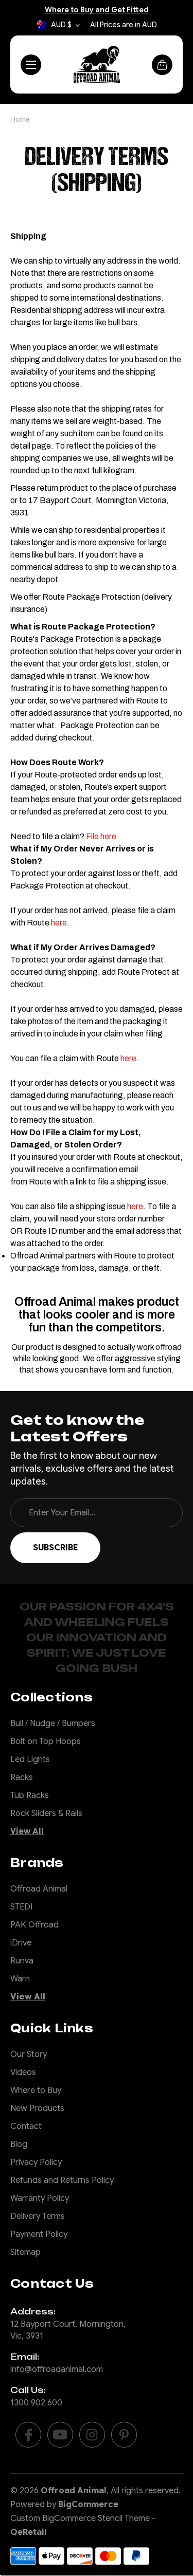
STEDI (21, 1907)
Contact (26, 2126)
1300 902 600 (36, 2403)
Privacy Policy (36, 2162)
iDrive (21, 1943)
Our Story (29, 2054)
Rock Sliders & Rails (46, 1813)
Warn (20, 1979)
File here (101, 836)
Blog (19, 2144)
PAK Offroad (34, 1925)
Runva (22, 1961)
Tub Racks (30, 1795)
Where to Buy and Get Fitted (97, 10)
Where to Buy (36, 2090)
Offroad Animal (39, 1889)
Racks (22, 1777)
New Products (37, 2108)
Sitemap (25, 2252)
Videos (23, 2072)
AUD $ (61, 25)
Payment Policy (39, 2234)
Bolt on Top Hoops (46, 1741)
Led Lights (30, 1759)
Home (20, 119)
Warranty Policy (40, 2198)
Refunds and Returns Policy (62, 2180)
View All (27, 1831)
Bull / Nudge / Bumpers (53, 1723)
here (59, 923)
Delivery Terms (38, 2216)
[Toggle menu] (31, 65)
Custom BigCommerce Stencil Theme (80, 2518)
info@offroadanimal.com (57, 2369)
